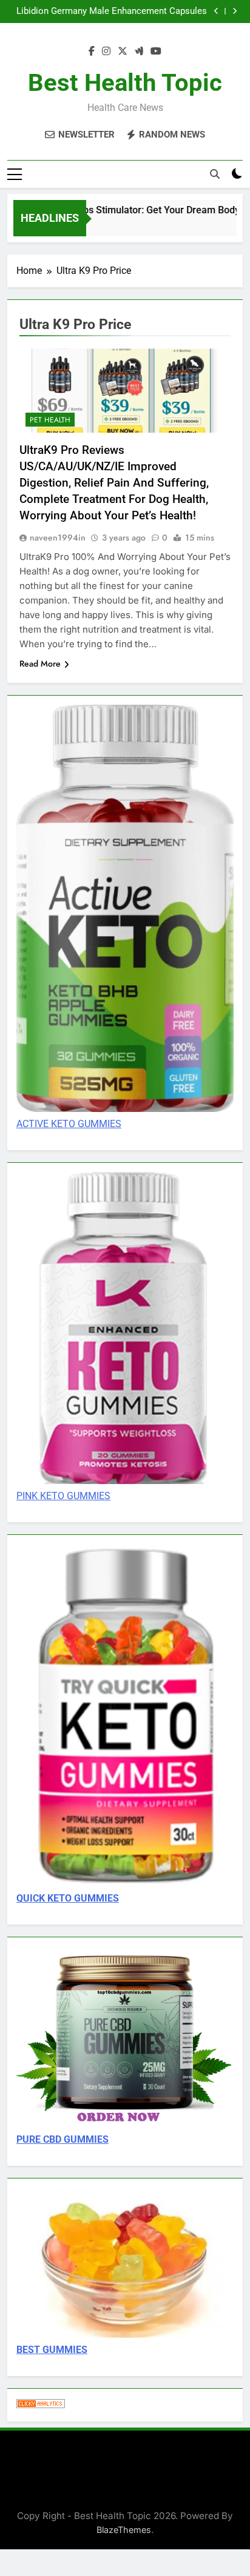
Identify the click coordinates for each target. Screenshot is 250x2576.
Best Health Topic (125, 83)
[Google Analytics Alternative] (41, 2405)
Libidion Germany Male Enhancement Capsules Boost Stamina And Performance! (112, 12)
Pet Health (50, 420)
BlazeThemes (124, 2530)
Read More (40, 664)
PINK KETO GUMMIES (63, 1496)
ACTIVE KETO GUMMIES (69, 1124)
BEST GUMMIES (52, 2350)
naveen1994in (58, 537)
